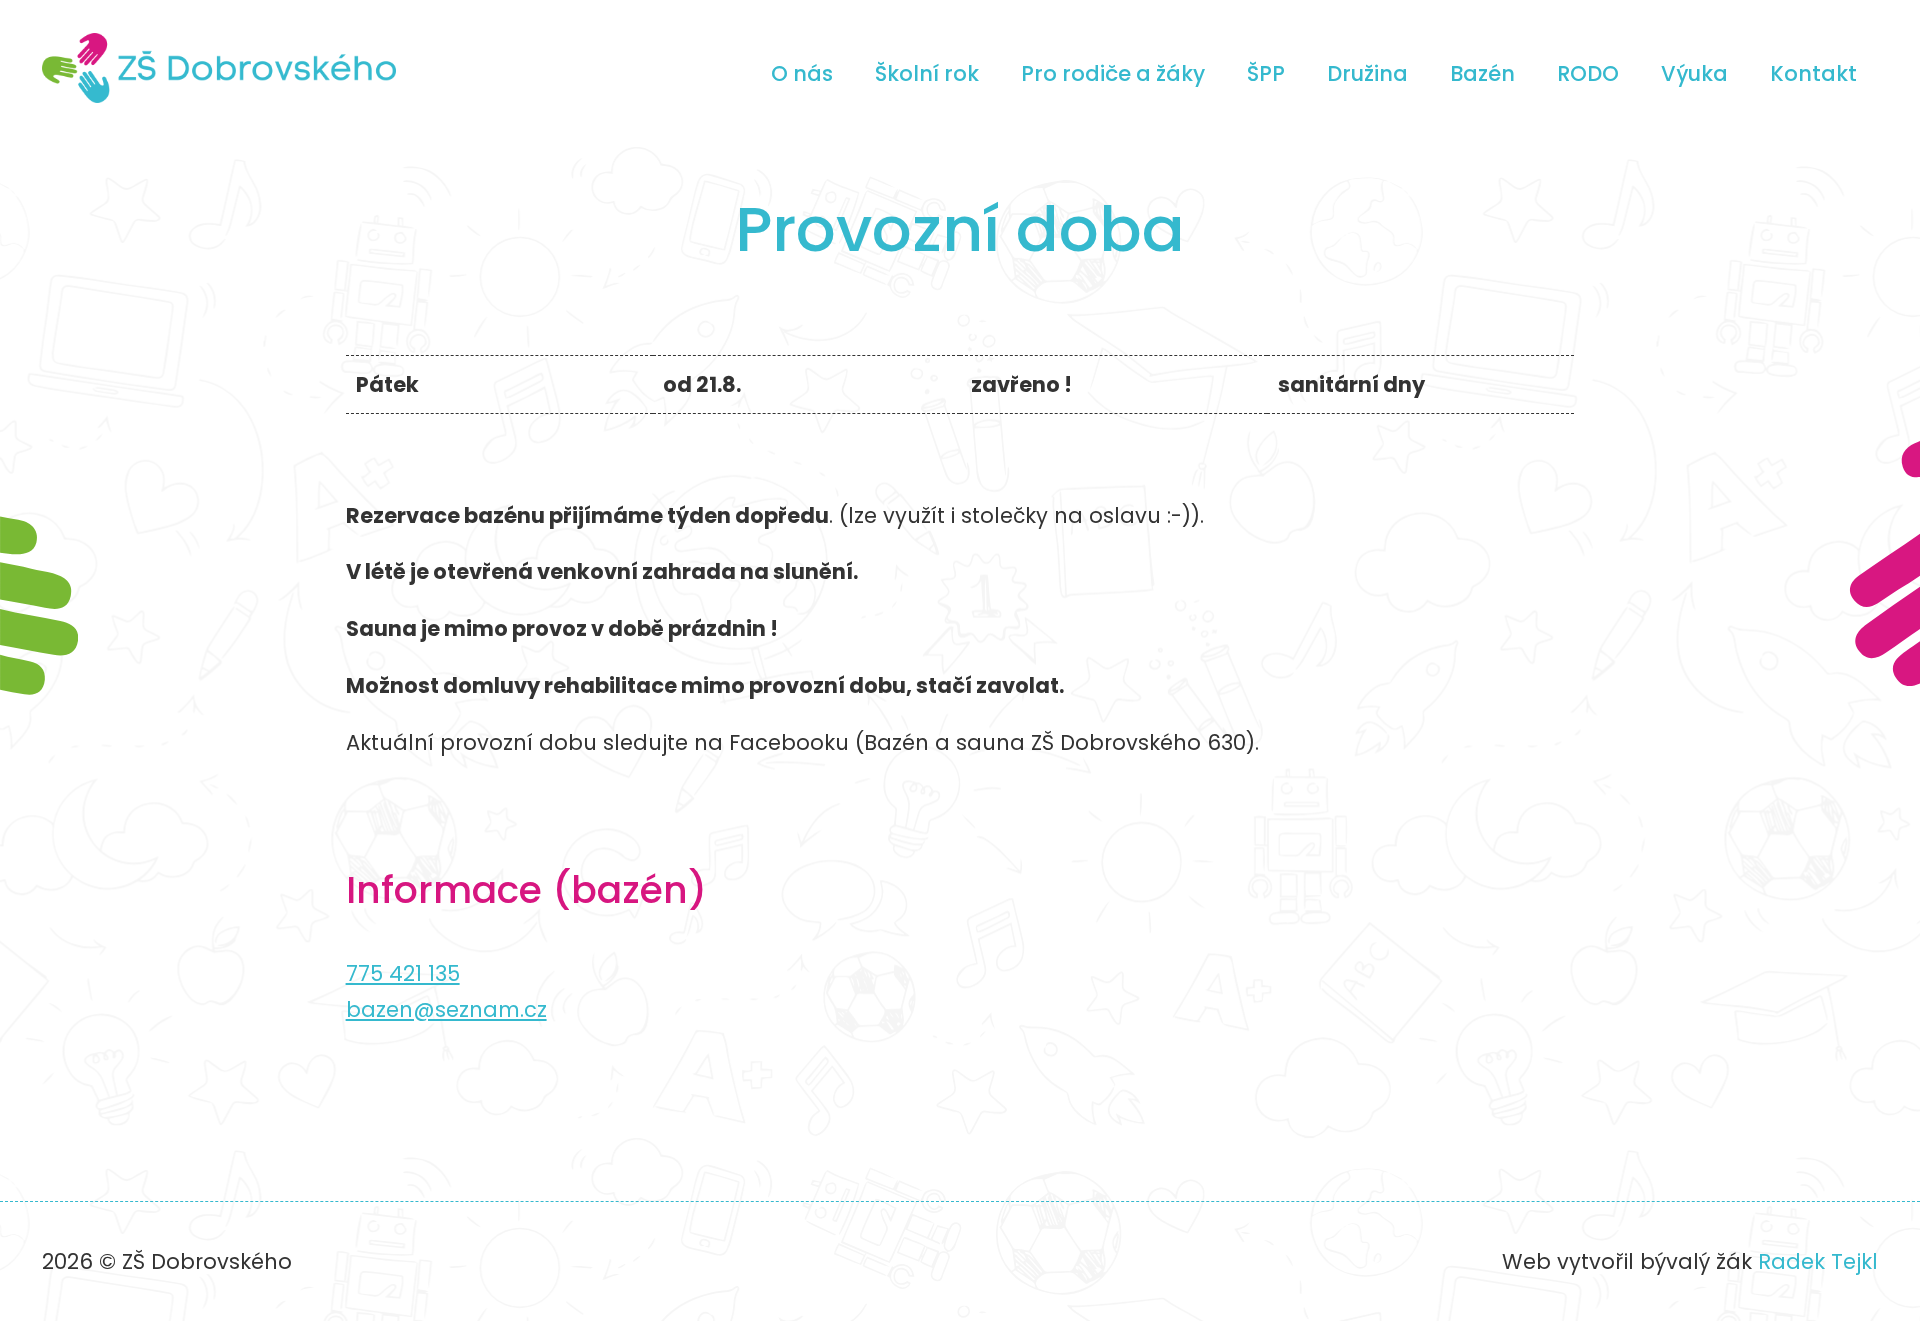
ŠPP (1266, 73)
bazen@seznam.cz (446, 1009)
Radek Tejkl (1818, 1261)
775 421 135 (403, 973)
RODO (1588, 73)
